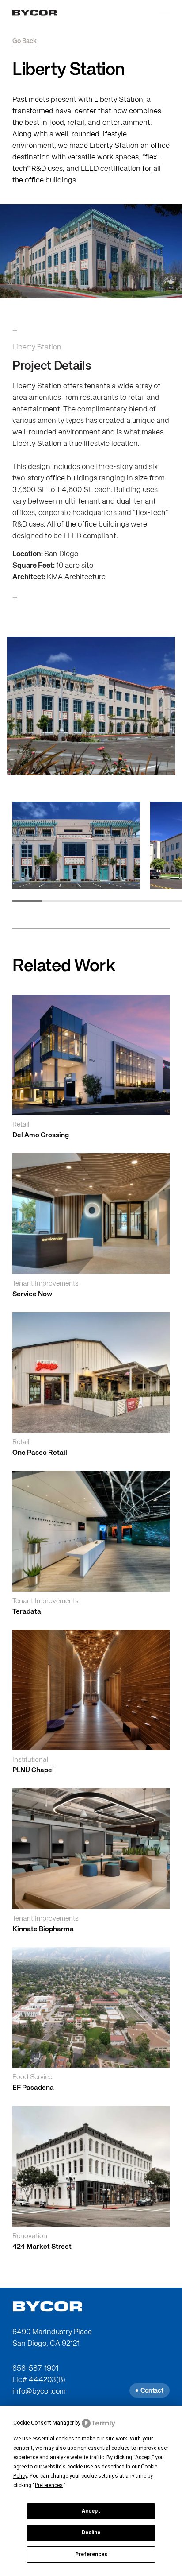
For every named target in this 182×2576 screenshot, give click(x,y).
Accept (91, 2511)
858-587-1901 (35, 2369)
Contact (152, 2391)
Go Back (25, 41)
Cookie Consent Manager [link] (44, 2423)
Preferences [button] (49, 2485)
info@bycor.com (39, 2392)
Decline (91, 2533)
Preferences (91, 2554)
